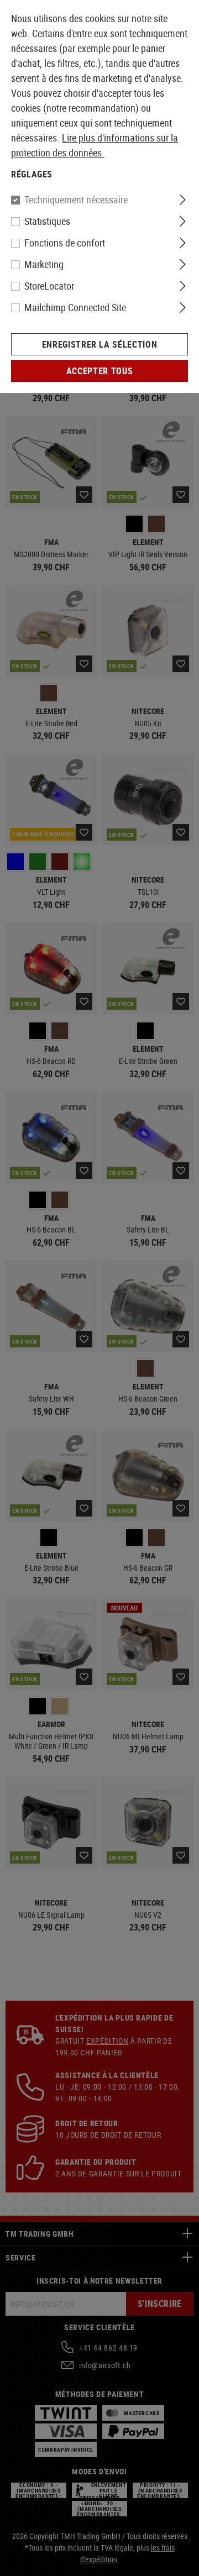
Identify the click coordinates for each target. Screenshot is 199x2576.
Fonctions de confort (65, 243)
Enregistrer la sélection (99, 344)
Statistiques (47, 221)
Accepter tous (99, 371)
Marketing (44, 264)
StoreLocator (49, 286)
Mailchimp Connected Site (75, 307)
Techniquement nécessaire (76, 200)
